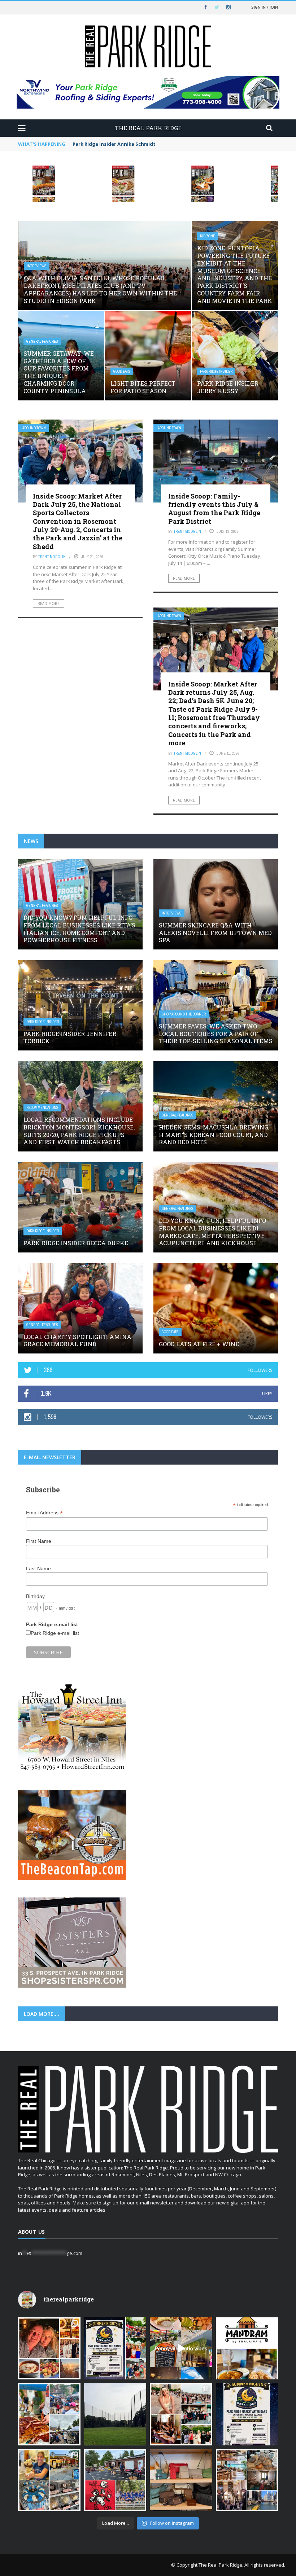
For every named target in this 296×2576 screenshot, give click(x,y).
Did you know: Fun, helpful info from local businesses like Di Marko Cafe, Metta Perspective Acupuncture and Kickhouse (212, 1232)
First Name (39, 1541)
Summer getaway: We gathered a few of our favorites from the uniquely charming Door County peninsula (59, 372)
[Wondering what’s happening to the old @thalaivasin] (247, 2349)
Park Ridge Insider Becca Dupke (76, 1243)
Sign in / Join (265, 7)
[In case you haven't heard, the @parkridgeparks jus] (115, 2414)
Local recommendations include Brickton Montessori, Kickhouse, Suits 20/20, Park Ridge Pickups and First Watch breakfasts (79, 1131)
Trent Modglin (52, 557)
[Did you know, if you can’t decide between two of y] (49, 2480)
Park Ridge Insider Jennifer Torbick (70, 1037)
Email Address (44, 1513)
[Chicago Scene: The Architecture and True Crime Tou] (247, 2480)
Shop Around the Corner (184, 1014)
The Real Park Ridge (220, 2565)
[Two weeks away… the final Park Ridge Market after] (247, 2414)
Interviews (37, 266)
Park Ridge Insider (216, 371)
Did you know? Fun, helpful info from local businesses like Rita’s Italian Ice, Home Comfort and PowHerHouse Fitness (79, 929)
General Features (42, 341)
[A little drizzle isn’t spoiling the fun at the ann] (49, 2414)
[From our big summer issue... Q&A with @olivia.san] (181, 2414)
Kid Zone (208, 236)
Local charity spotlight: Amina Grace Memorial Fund (77, 1340)
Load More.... (42, 2014)
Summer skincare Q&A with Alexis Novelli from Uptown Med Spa (215, 933)
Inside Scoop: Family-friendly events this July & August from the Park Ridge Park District (214, 509)
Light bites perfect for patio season (143, 387)
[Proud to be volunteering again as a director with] (115, 2480)
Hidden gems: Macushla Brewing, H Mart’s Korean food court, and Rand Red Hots (214, 1135)
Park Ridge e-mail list (55, 1633)
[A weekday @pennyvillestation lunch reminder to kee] (181, 2349)
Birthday (35, 1596)
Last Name (38, 1568)
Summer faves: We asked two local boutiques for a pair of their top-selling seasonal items (216, 1034)
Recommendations (42, 1108)
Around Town (34, 428)
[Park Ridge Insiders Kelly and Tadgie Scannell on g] (49, 2349)
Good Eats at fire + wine (199, 1344)
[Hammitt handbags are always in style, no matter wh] (181, 2480)
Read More (49, 604)
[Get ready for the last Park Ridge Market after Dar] (115, 2349)
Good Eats (122, 371)
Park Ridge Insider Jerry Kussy (228, 387)
